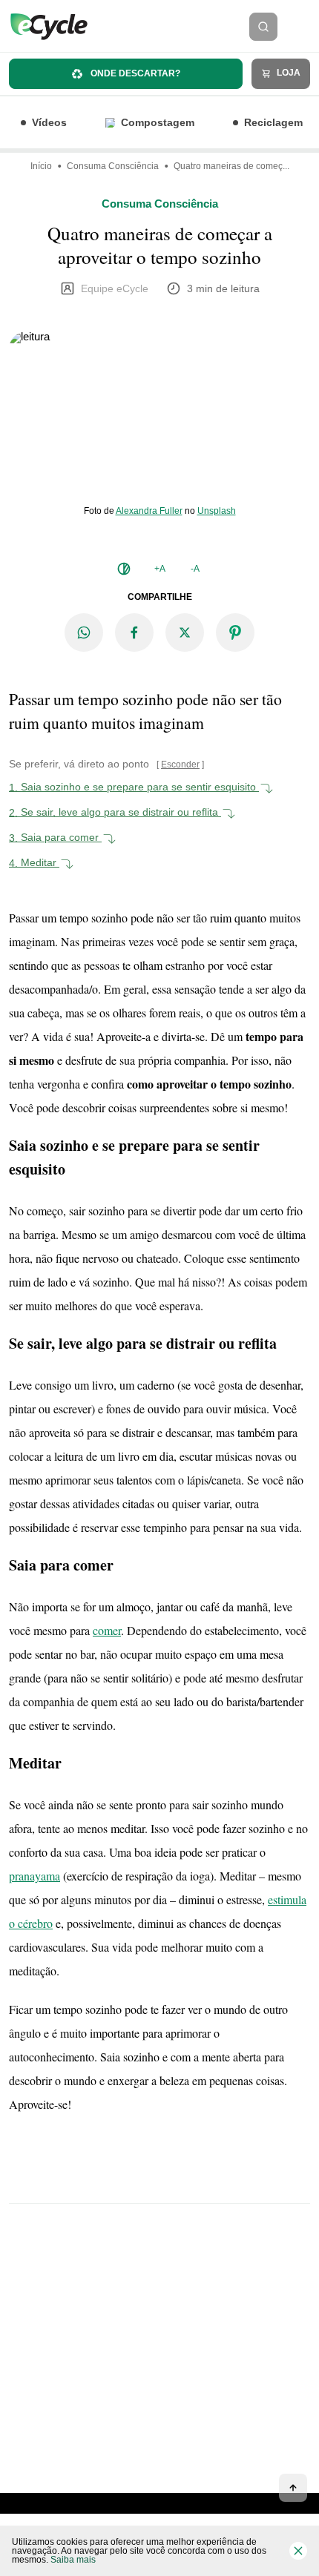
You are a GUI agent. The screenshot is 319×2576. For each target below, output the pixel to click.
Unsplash (217, 511)
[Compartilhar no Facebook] (134, 633)
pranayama (34, 1876)
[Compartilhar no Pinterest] (235, 633)
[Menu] (303, 27)
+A (160, 569)
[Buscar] (263, 27)
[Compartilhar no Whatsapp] (84, 633)
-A (195, 569)
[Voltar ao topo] (293, 2488)
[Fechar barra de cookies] (298, 2551)
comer (107, 1630)
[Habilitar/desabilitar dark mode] (124, 569)
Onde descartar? (134, 73)
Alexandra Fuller (149, 511)
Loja (287, 73)
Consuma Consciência (113, 166)
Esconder (180, 764)
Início (41, 166)
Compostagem (158, 122)
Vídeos (49, 122)
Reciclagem (273, 122)
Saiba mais (73, 2560)
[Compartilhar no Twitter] (185, 633)
